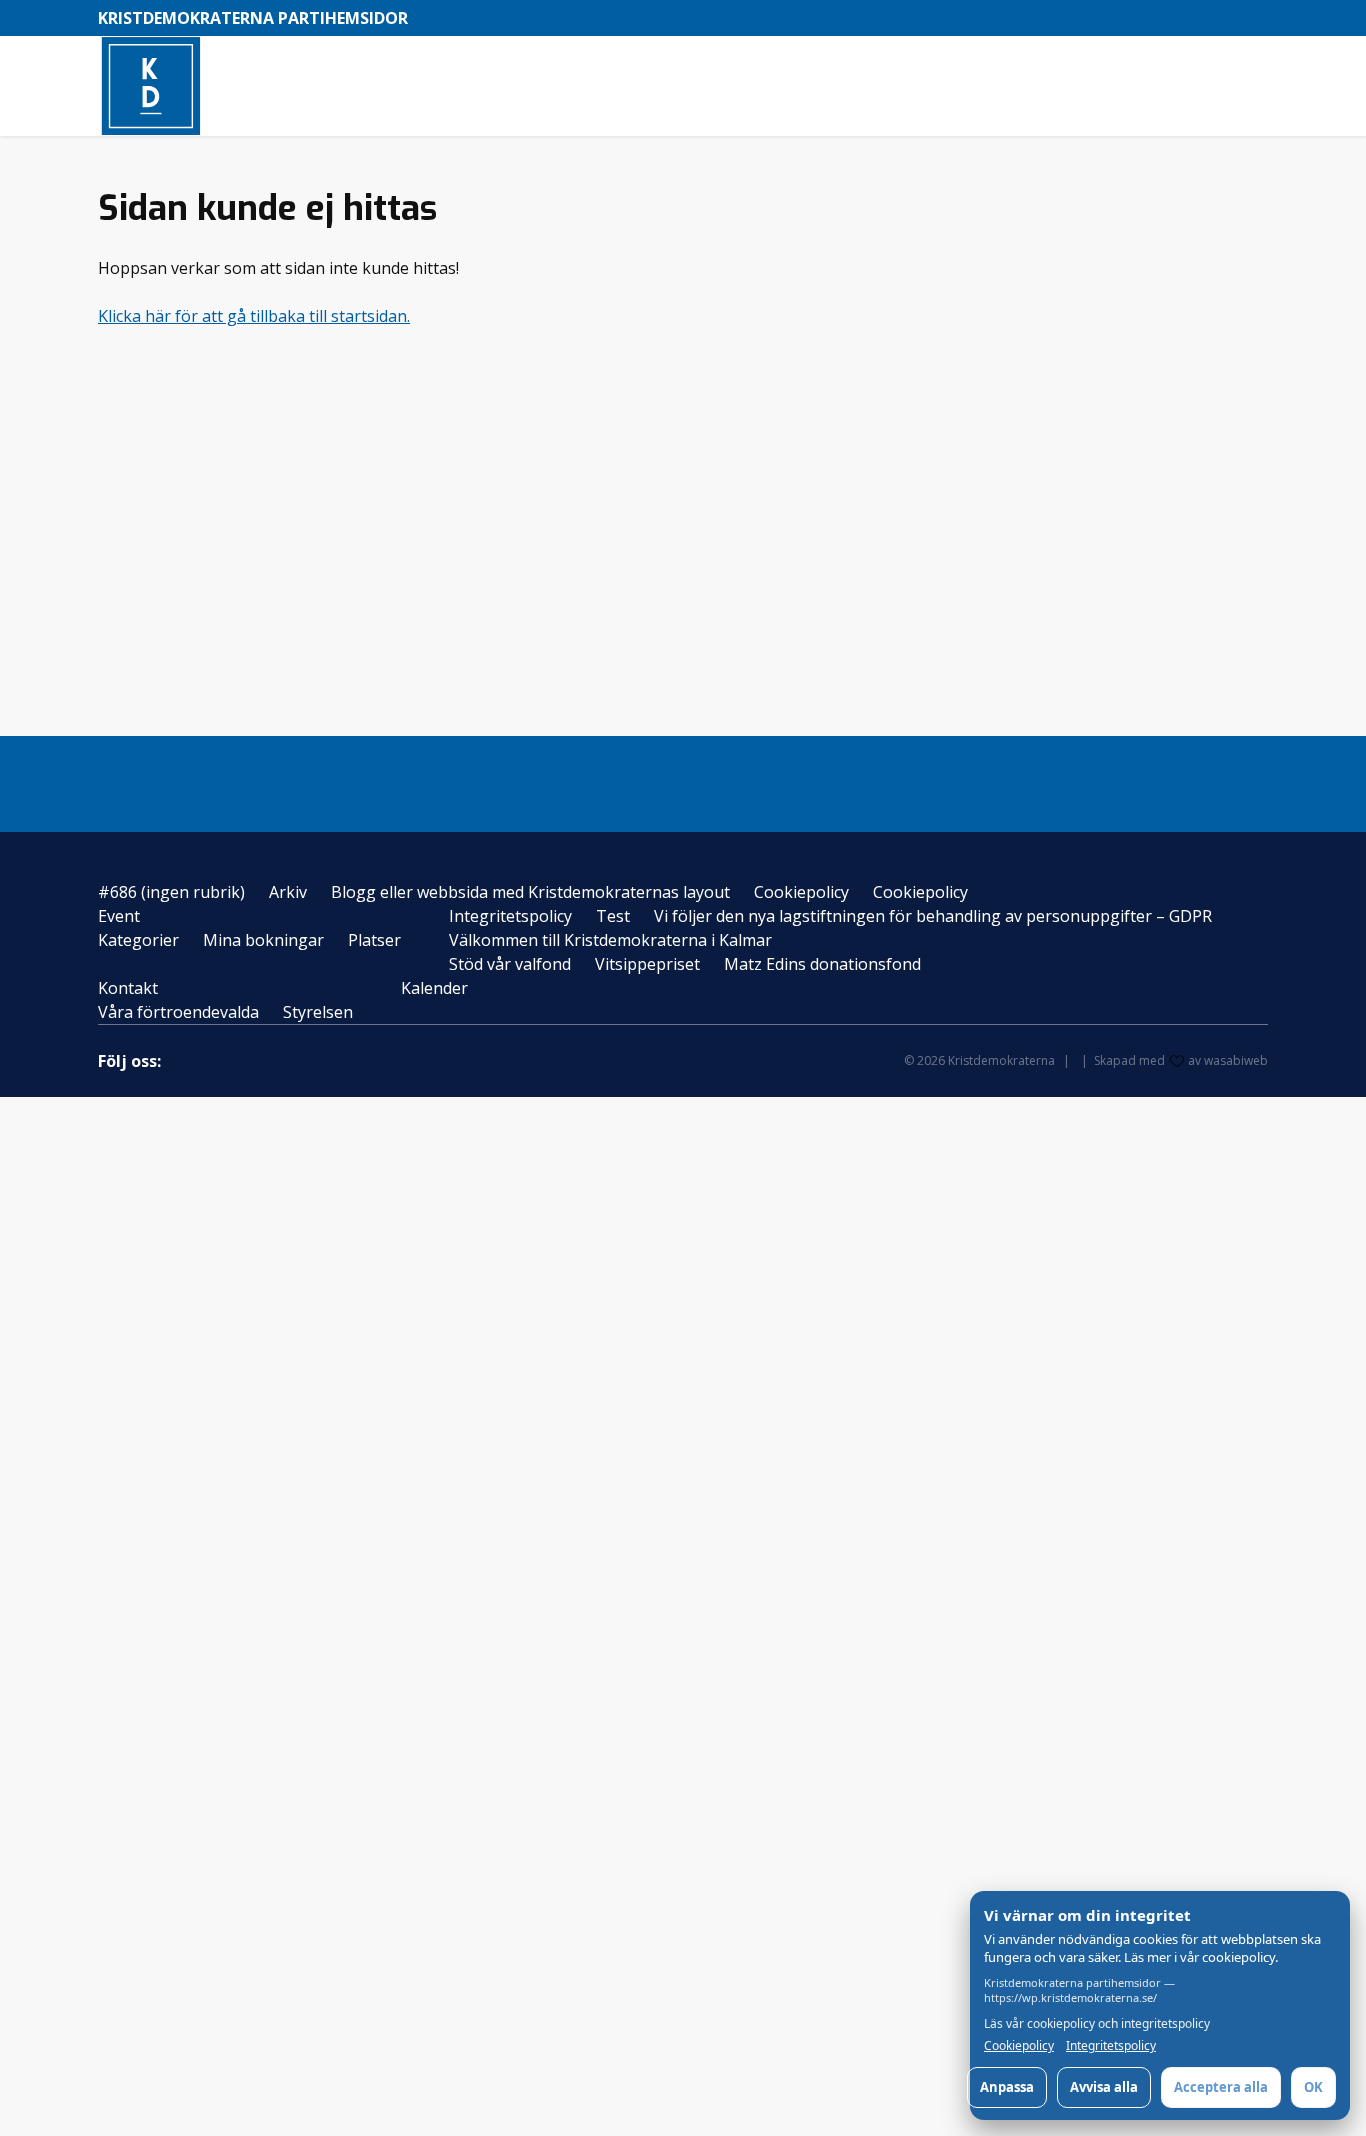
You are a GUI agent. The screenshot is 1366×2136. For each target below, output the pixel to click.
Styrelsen (318, 1012)
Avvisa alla (1104, 2087)
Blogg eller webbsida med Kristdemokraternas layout (530, 892)
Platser (374, 940)
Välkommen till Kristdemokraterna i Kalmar (610, 940)
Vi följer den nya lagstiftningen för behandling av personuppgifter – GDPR (933, 916)
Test (613, 916)
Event (119, 916)
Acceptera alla (1221, 2087)
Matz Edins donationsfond (822, 964)
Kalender (434, 988)
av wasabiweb (1228, 1060)
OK (1313, 2087)
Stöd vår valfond (510, 964)
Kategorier (138, 940)
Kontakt (128, 988)
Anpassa (1007, 2087)
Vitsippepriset (647, 964)
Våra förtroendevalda (178, 1012)
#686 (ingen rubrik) (171, 892)
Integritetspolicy (510, 916)
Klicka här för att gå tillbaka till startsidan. (254, 316)
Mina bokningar (263, 940)
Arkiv (288, 892)
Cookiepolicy (801, 892)
